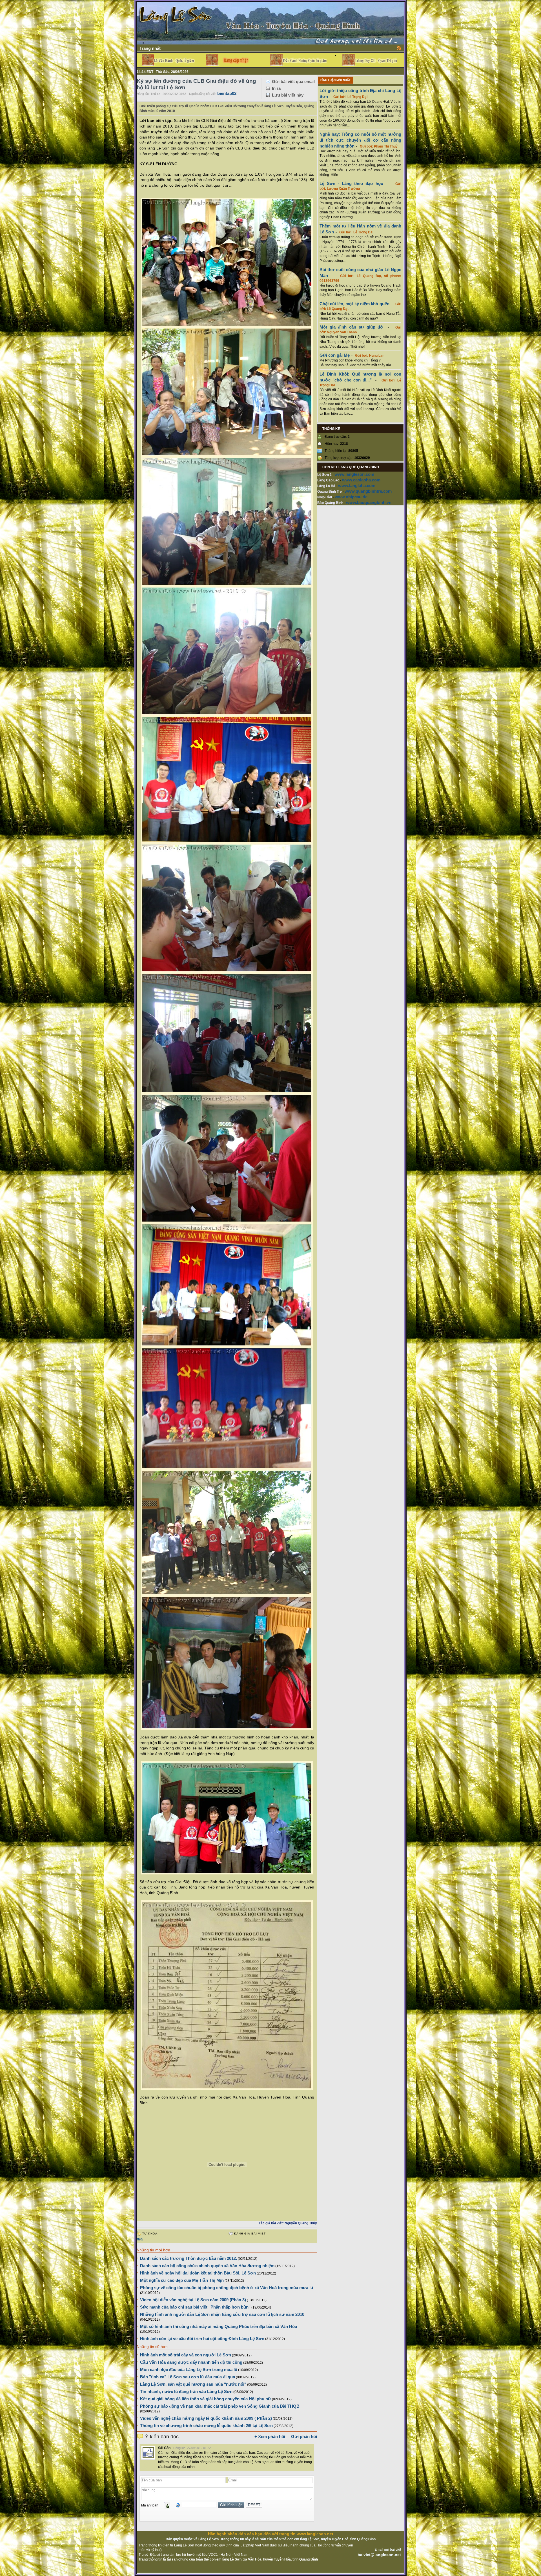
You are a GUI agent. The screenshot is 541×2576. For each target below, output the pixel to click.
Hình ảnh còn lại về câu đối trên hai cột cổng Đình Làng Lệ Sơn (202, 2339)
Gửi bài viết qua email (293, 82)
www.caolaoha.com (361, 480)
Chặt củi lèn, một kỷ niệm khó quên (354, 304)
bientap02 (227, 93)
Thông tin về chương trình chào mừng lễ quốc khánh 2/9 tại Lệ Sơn (206, 2426)
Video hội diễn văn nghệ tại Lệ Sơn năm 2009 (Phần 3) (193, 2300)
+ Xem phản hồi (270, 2437)
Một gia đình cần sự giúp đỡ (351, 327)
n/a (140, 2239)
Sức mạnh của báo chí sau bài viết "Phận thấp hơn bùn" (195, 2307)
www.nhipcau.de (351, 497)
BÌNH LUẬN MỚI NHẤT (335, 80)
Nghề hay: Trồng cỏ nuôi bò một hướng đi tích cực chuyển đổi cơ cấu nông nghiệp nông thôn (360, 140)
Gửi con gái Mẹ (335, 355)
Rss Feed (399, 48)
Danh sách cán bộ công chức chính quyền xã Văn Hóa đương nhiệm (207, 2266)
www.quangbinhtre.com (368, 491)
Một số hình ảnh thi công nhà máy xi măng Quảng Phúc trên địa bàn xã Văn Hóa (219, 2326)
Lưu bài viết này (288, 95)
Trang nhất (150, 48)
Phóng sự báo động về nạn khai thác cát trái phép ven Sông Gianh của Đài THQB (220, 2406)
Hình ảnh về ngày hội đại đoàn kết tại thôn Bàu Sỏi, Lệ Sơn (198, 2273)
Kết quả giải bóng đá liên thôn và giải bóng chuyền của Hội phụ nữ (206, 2399)
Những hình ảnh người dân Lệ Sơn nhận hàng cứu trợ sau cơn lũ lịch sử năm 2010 (222, 2314)
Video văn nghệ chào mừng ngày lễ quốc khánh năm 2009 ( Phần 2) (206, 2418)
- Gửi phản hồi (303, 2437)
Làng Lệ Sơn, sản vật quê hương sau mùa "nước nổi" (193, 2384)
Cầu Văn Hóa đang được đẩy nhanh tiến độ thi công (191, 2362)
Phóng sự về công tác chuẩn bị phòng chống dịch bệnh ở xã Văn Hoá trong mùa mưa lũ (227, 2288)
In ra (276, 88)
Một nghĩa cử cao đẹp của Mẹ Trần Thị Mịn (182, 2280)
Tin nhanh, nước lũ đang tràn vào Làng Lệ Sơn (186, 2391)
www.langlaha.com (357, 485)
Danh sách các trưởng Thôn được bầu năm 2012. (189, 2258)
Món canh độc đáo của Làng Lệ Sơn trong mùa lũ (189, 2369)
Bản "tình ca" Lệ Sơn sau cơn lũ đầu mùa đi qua (188, 2377)
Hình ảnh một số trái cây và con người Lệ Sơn (186, 2355)
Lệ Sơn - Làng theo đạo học (351, 183)
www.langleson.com (354, 474)
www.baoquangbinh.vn (369, 502)
